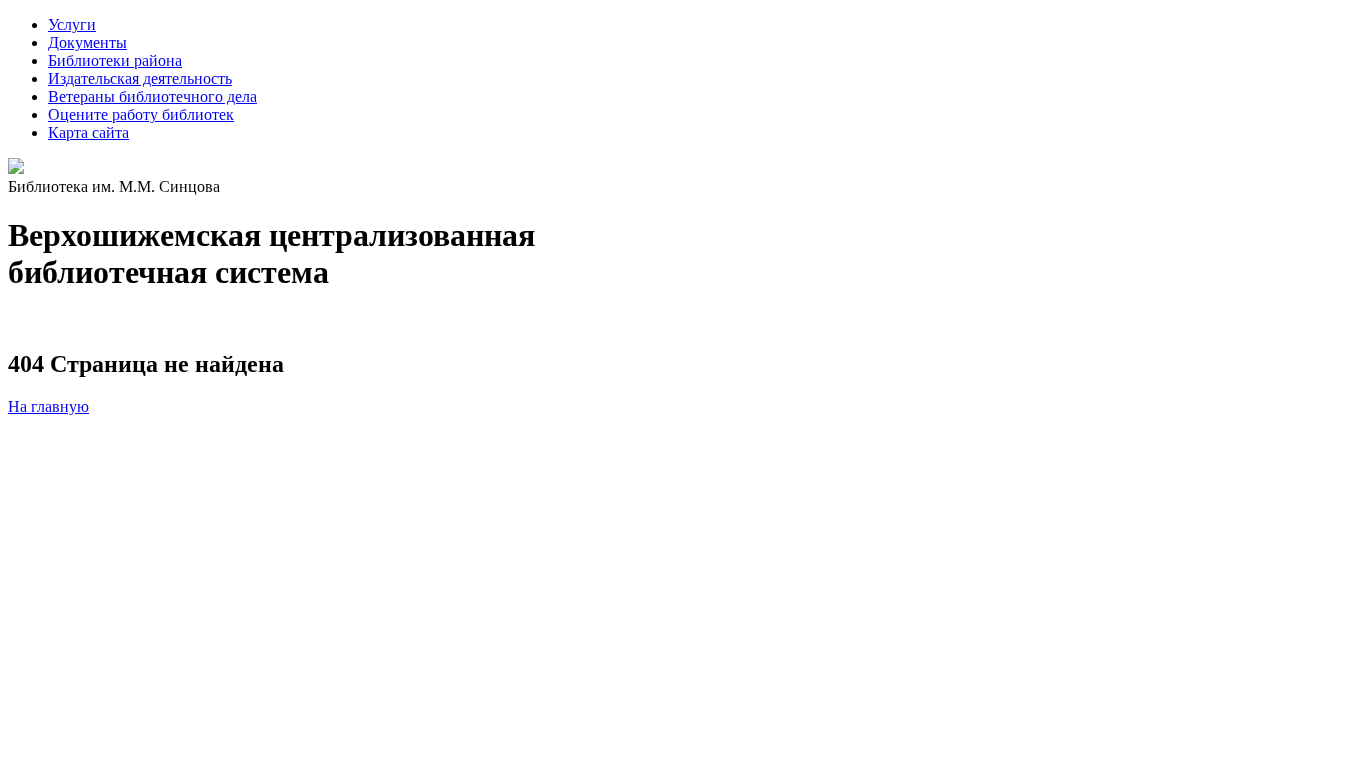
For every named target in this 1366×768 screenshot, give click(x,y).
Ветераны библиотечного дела (152, 96)
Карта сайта (88, 132)
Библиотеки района (115, 60)
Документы (87, 42)
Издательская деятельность (140, 78)
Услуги (72, 24)
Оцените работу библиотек (141, 114)
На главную (48, 406)
